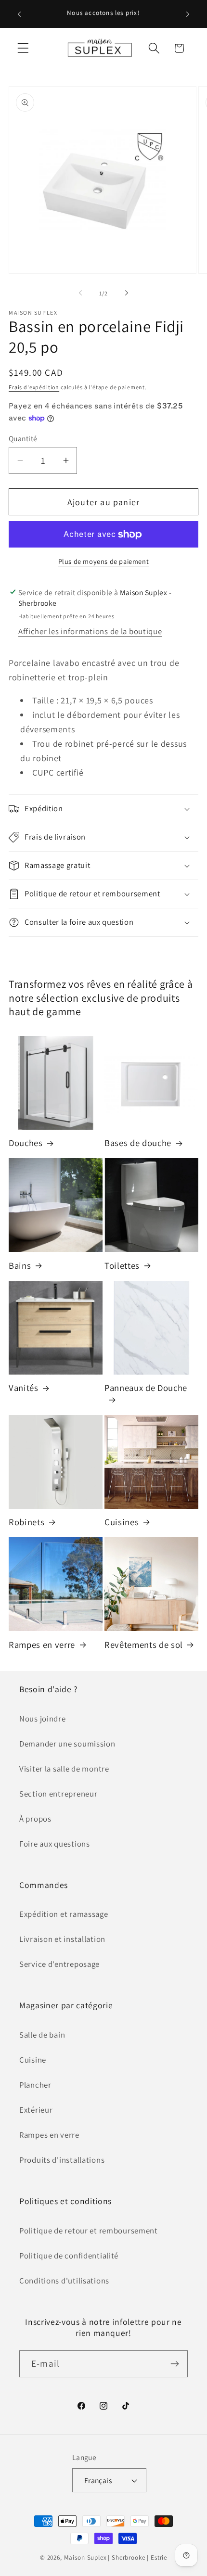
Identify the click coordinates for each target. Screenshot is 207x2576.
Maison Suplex (85, 2557)
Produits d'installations (62, 2160)
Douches (26, 1143)
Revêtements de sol (144, 1645)
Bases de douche (138, 1143)
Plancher (35, 2085)
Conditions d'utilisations (64, 2281)
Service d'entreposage (59, 1964)
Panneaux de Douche (146, 1388)
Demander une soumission (67, 1744)
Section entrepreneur (58, 1794)
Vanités (24, 1388)
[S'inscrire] (175, 2364)
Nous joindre (43, 1719)
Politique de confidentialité (69, 2256)
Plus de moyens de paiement (104, 561)
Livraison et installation (62, 1939)
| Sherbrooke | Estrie (137, 2557)
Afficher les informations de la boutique (90, 631)
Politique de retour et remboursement (89, 2231)
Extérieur (36, 2110)
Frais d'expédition (34, 387)
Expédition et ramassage (64, 1914)
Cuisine (33, 2060)
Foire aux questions (55, 1844)
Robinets (26, 1522)
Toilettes (122, 1265)
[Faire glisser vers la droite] (127, 293)
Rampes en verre (42, 1645)
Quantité (23, 438)
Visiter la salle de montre (64, 1769)
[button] (23, 48)
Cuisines (122, 1522)
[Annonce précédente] (19, 14)
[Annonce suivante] (188, 14)
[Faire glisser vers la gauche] (80, 293)
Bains (20, 1265)
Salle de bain (42, 2035)
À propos (35, 1819)
